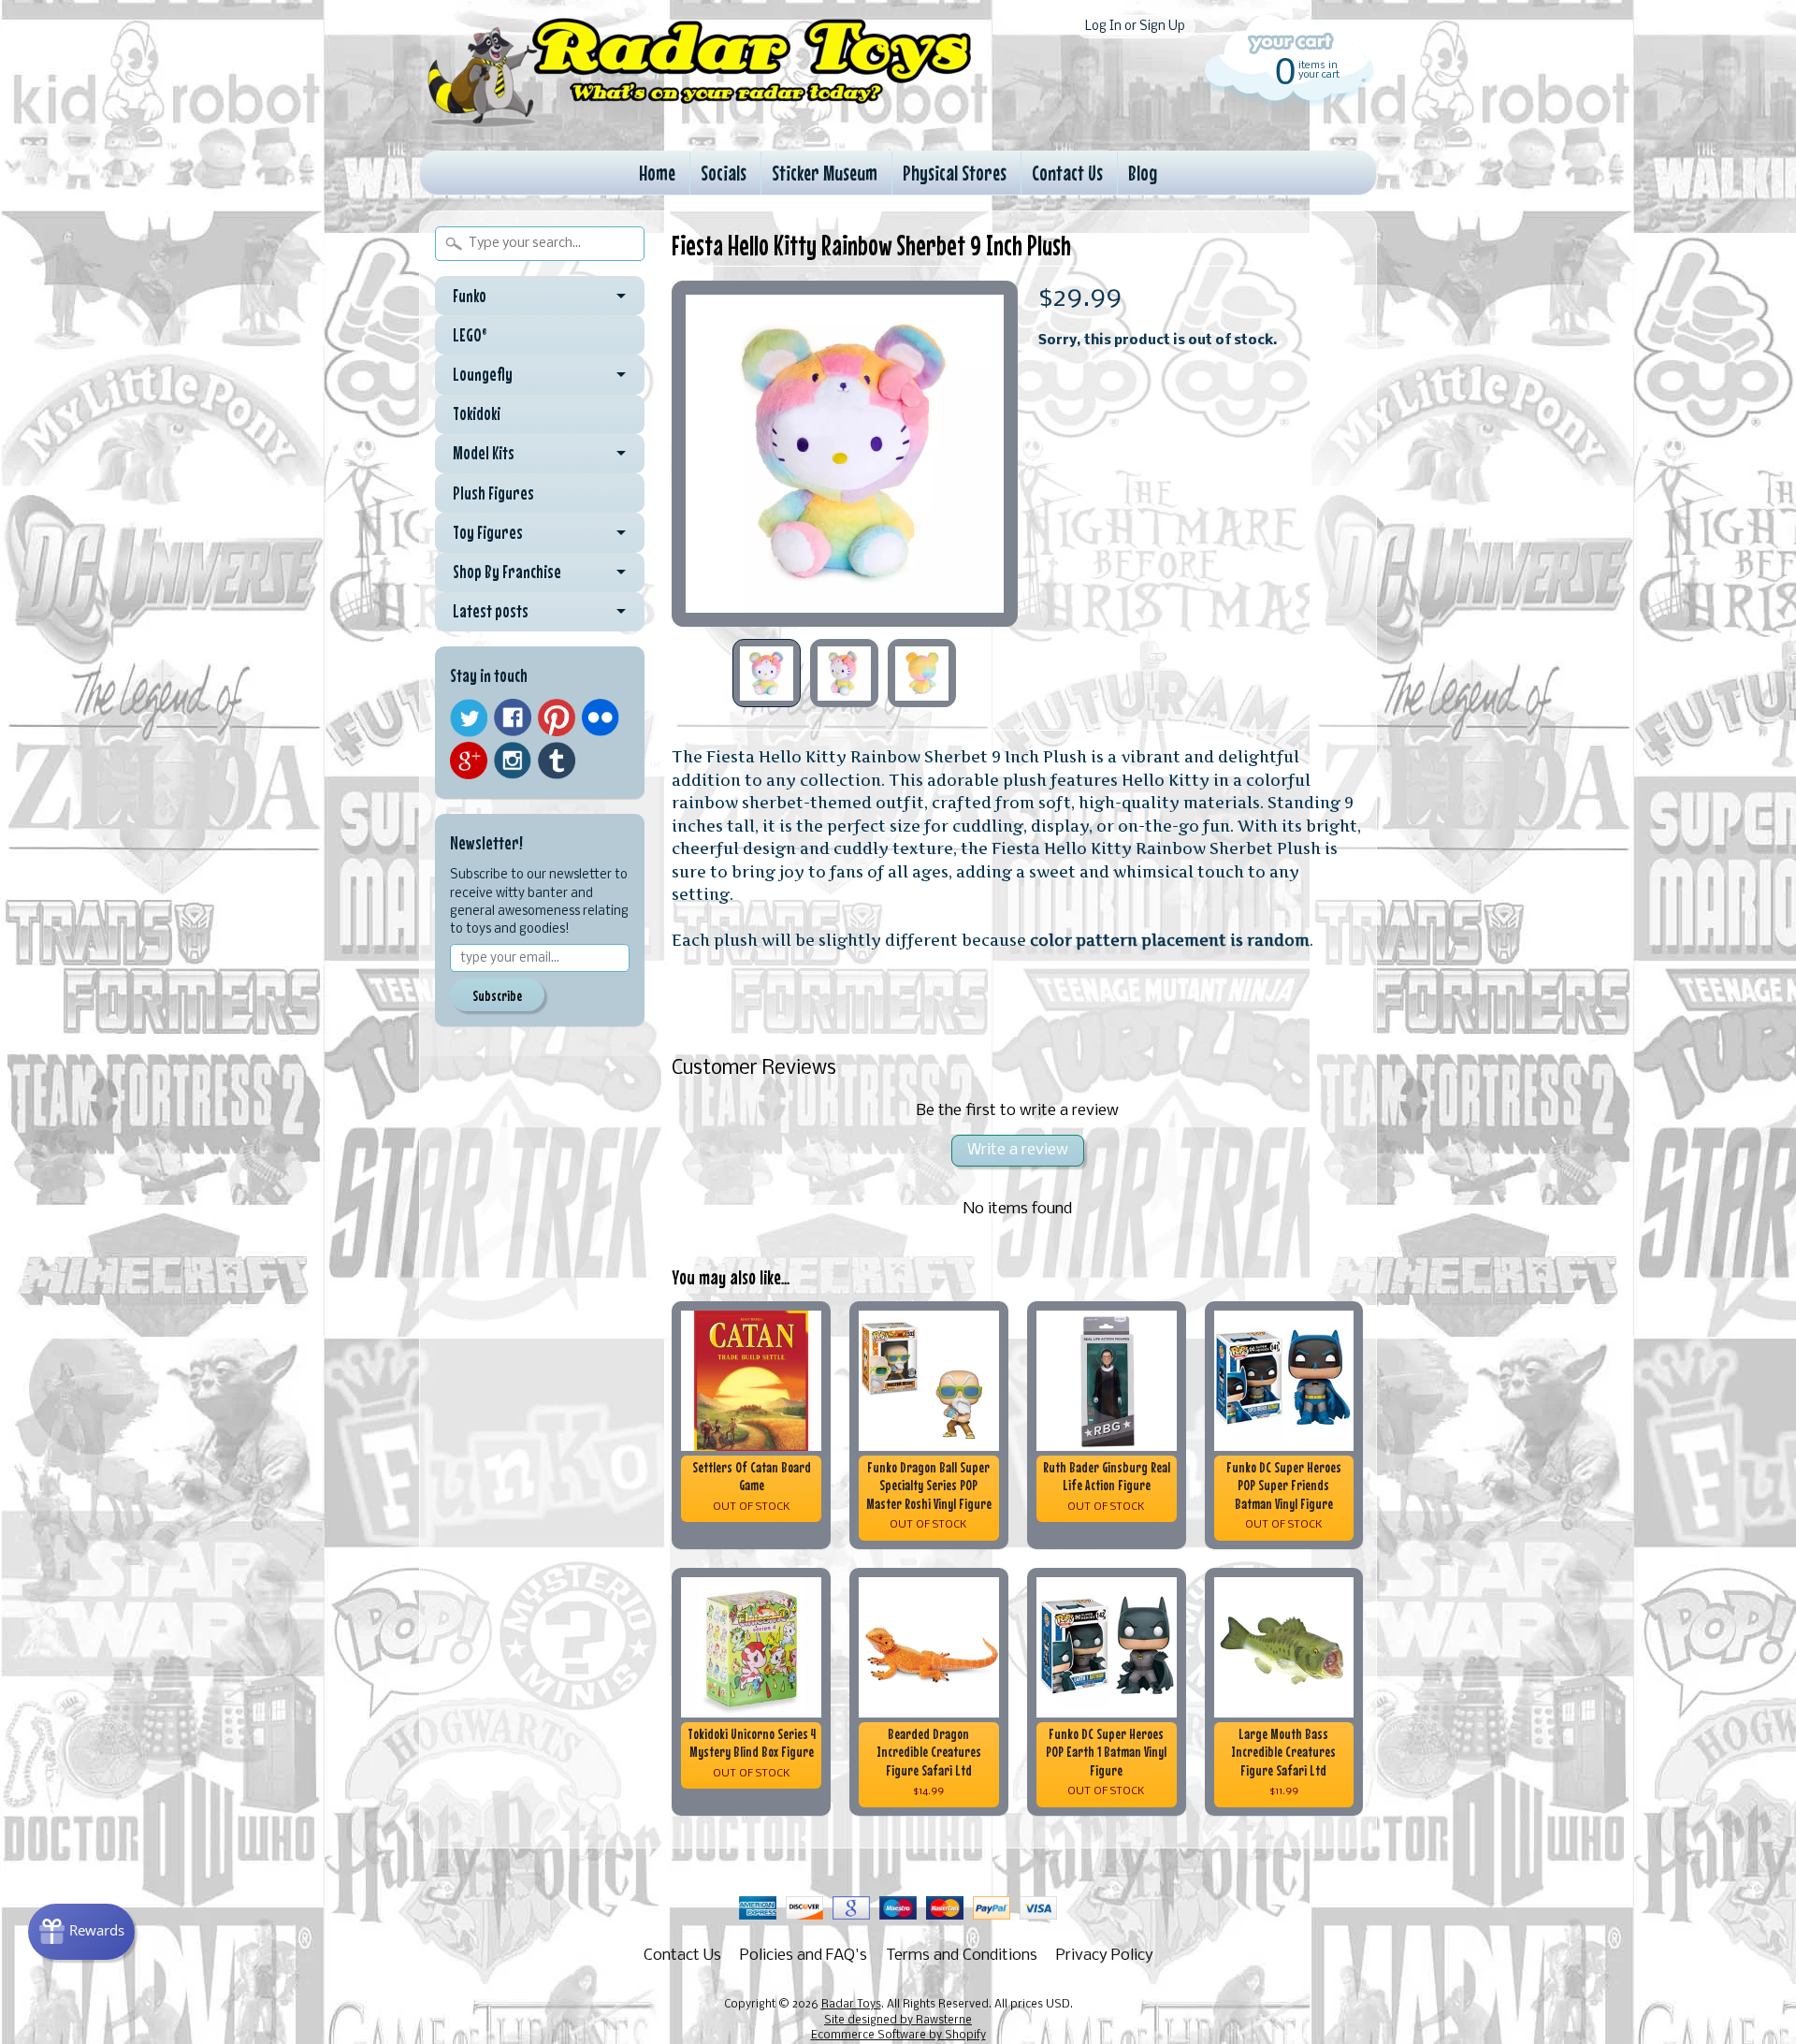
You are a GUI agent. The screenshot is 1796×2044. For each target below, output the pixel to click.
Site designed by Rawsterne (898, 2021)
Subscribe (497, 995)
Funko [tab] (470, 296)
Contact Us (1067, 173)
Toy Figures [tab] (488, 532)
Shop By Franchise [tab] (507, 572)
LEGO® (470, 335)
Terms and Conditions (962, 1956)
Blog (1143, 173)
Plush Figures (493, 493)
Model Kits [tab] (484, 453)
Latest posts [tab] (491, 611)
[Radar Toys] (700, 123)
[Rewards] (81, 1932)
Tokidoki (477, 413)
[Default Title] (845, 454)
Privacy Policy (1105, 1956)
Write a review (1018, 1150)
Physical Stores (955, 173)
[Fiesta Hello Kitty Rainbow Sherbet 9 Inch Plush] (767, 673)
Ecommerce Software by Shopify (898, 2036)
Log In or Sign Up (1135, 27)
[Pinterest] (557, 718)
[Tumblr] (557, 761)
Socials (724, 173)
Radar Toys (851, 2005)
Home (657, 173)
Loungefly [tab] (483, 374)
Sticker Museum (825, 173)
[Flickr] (601, 718)
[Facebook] (513, 718)
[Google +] (469, 761)
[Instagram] (513, 761)
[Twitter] (469, 718)
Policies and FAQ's (804, 1956)
